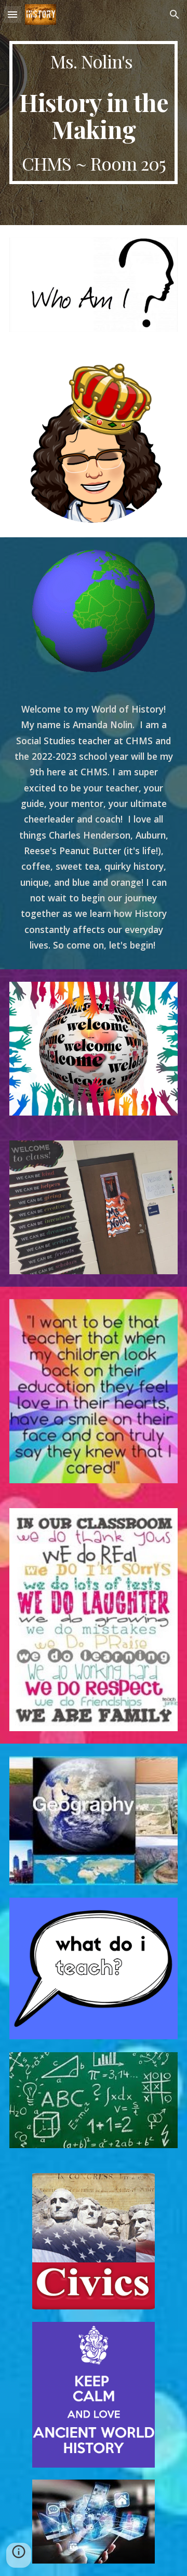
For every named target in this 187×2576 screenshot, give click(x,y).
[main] (94, 113)
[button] (12, 14)
